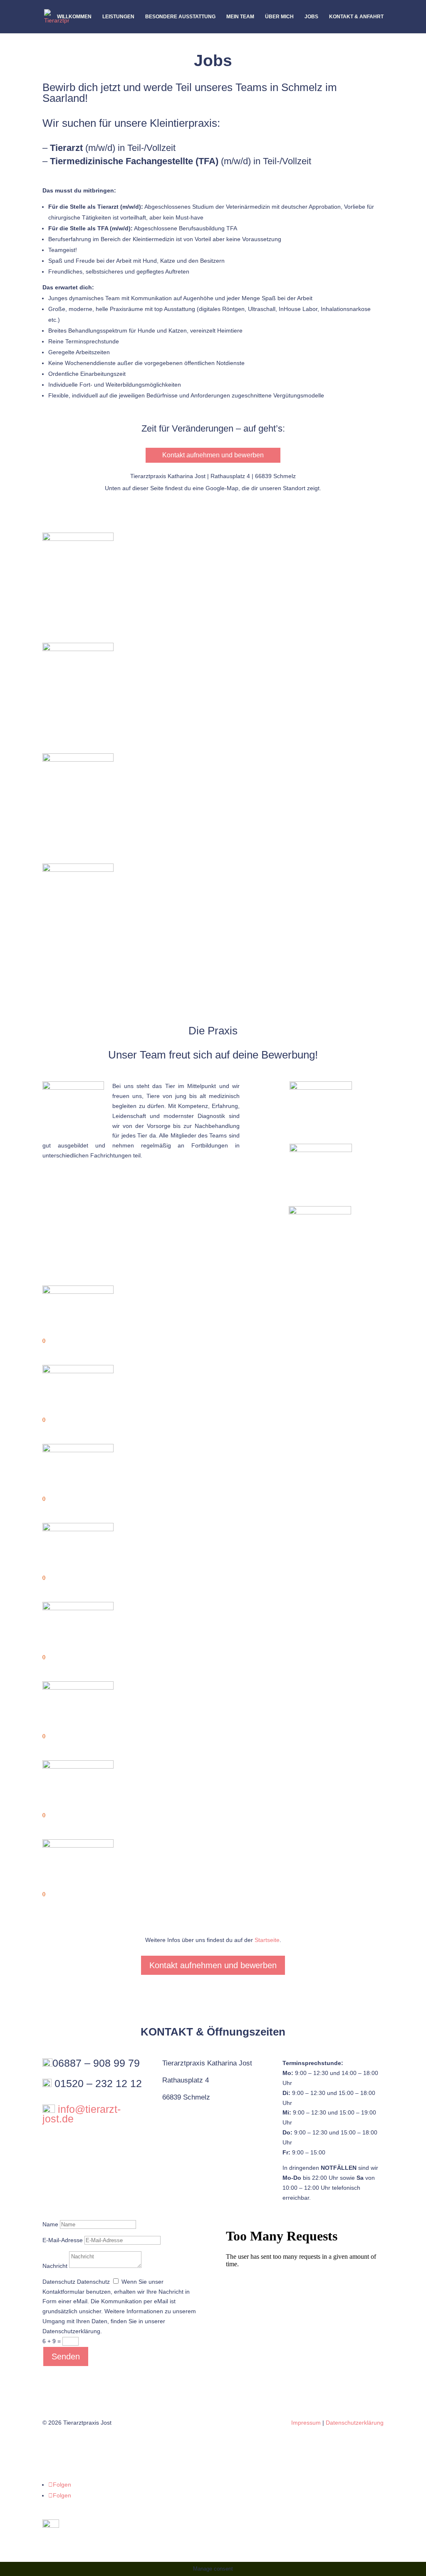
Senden (66, 2356)
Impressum (306, 2423)
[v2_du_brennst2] (78, 870)
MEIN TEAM (240, 17)
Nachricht (55, 2266)
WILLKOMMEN (74, 17)
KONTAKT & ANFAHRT (356, 17)
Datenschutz (59, 2282)
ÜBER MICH (279, 17)
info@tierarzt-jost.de (82, 2114)
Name (50, 2224)
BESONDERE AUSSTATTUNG (180, 17)
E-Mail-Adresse (63, 2240)
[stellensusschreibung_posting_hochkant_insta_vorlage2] (78, 649)
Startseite (267, 1940)
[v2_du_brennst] (78, 760)
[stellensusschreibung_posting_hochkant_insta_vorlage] (78, 539)
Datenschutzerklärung (355, 2423)
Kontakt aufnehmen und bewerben (213, 455)
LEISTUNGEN (118, 17)
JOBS (311, 17)
